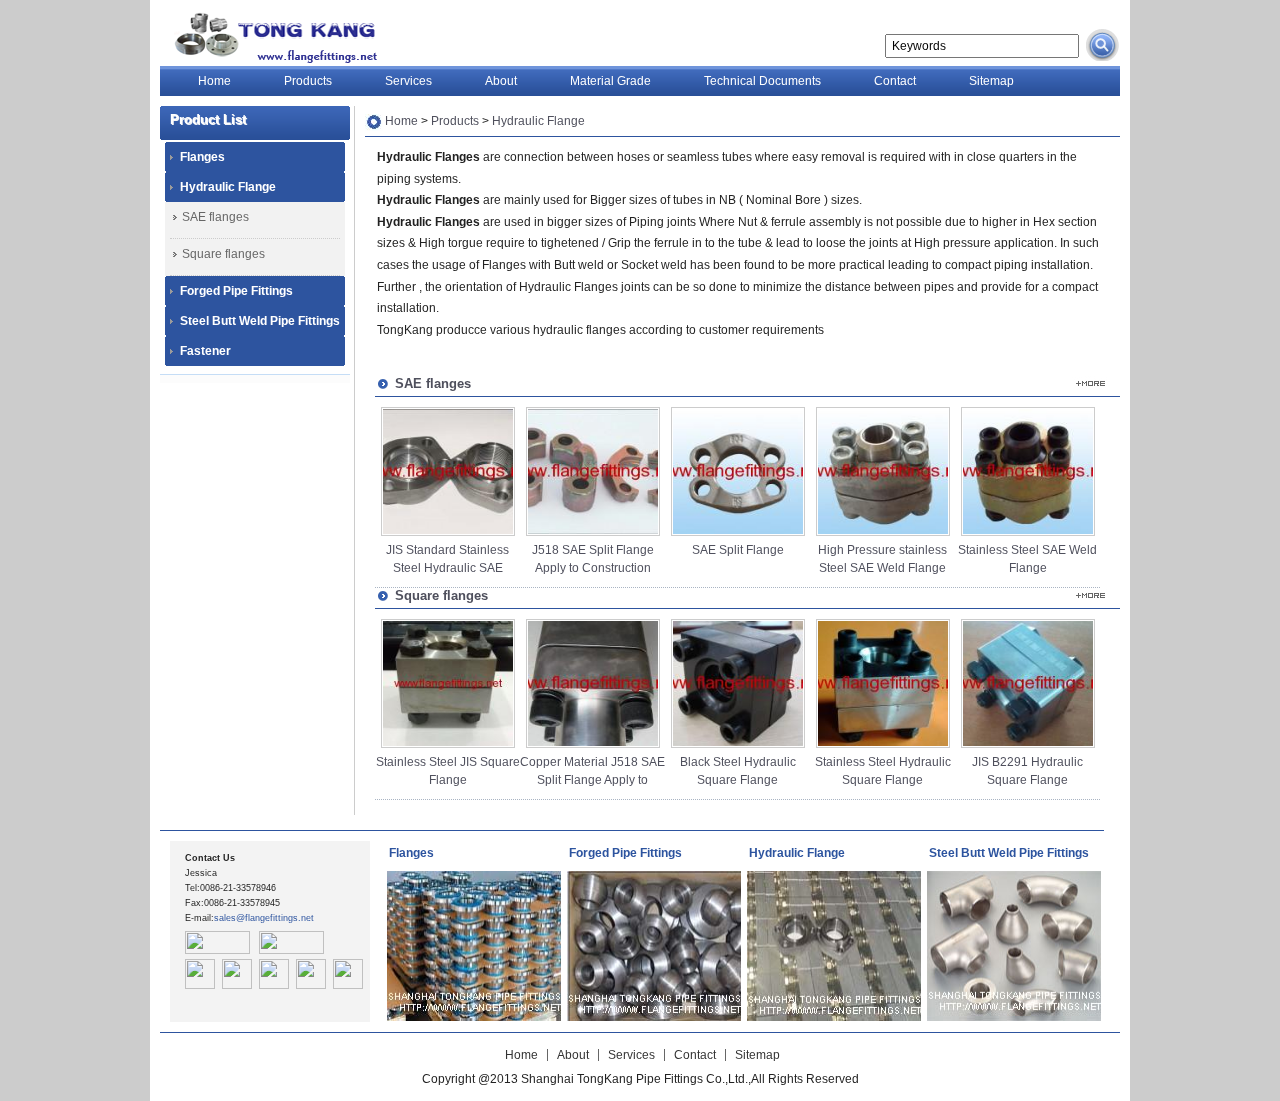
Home (214, 81)
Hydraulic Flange (228, 187)
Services (408, 81)
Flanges (202, 157)
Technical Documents (762, 81)
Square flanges (223, 254)
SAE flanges (215, 217)
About (501, 81)
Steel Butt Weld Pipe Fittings (260, 321)
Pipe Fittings (271, 37)
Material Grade (610, 81)
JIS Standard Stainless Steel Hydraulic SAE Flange (447, 568)
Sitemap (991, 81)
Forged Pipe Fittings (236, 291)
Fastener (205, 351)
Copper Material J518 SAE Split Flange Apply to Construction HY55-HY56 (592, 780)
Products (308, 81)
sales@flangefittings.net (264, 918)
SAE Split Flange (738, 550)
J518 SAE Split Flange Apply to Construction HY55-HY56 (593, 568)
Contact (895, 81)
